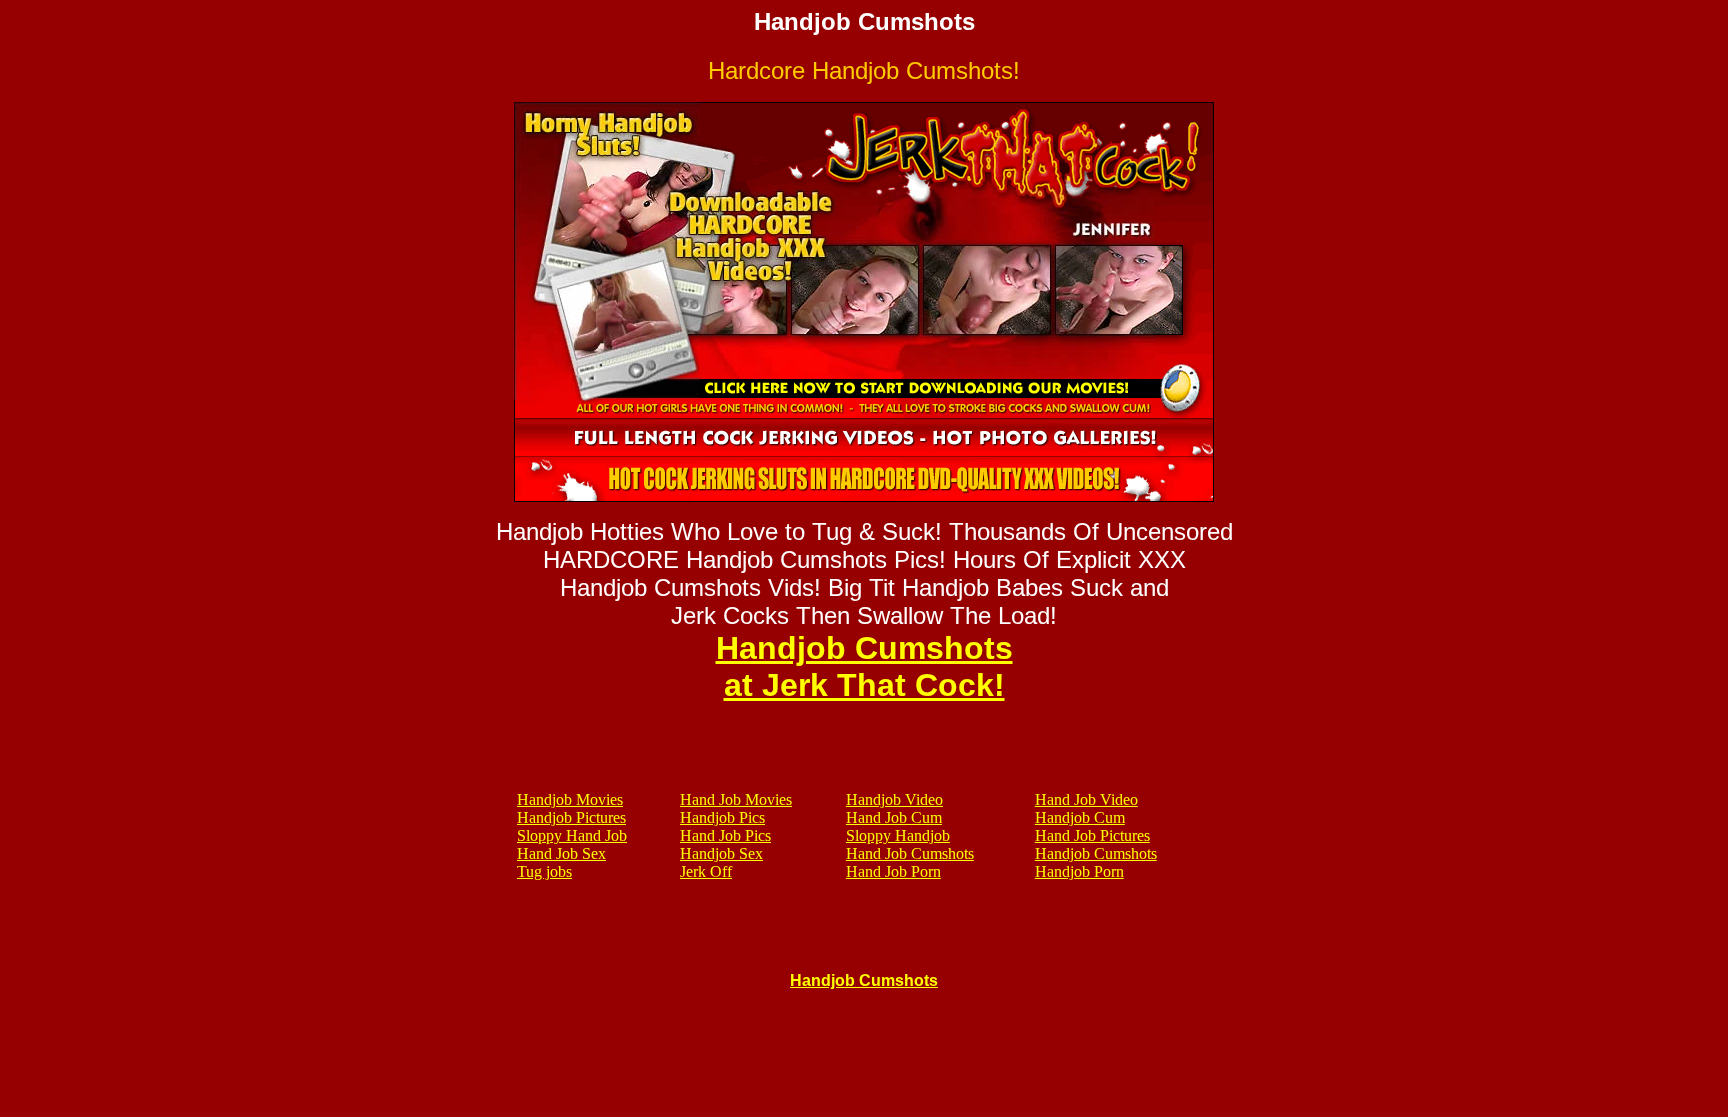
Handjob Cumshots (1096, 853)
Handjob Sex (721, 853)
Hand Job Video (1086, 799)
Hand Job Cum (894, 817)
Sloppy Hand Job (572, 835)
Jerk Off (706, 871)
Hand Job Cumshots (910, 853)
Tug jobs (544, 871)
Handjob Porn (1079, 871)
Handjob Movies (570, 799)
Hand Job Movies (736, 799)
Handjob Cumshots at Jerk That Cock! (864, 666)
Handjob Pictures (571, 817)
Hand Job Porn (893, 871)
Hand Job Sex (561, 853)
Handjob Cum (1080, 817)
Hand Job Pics (725, 835)
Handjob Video (894, 799)
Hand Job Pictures (1092, 835)
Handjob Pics (722, 817)
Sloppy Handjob (898, 835)
